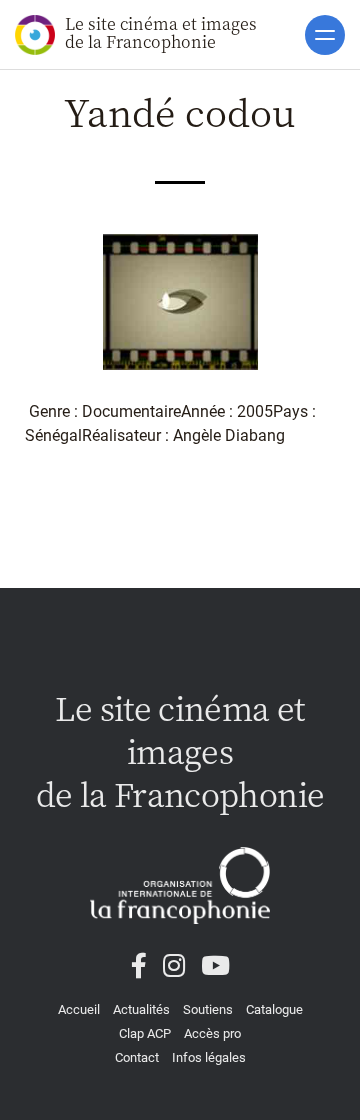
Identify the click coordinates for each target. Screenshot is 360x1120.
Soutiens (208, 1009)
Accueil (79, 1009)
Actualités (141, 1009)
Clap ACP (145, 1033)
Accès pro (212, 1033)
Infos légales (209, 1057)
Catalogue (274, 1009)
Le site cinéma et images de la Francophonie (161, 32)
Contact (137, 1057)
